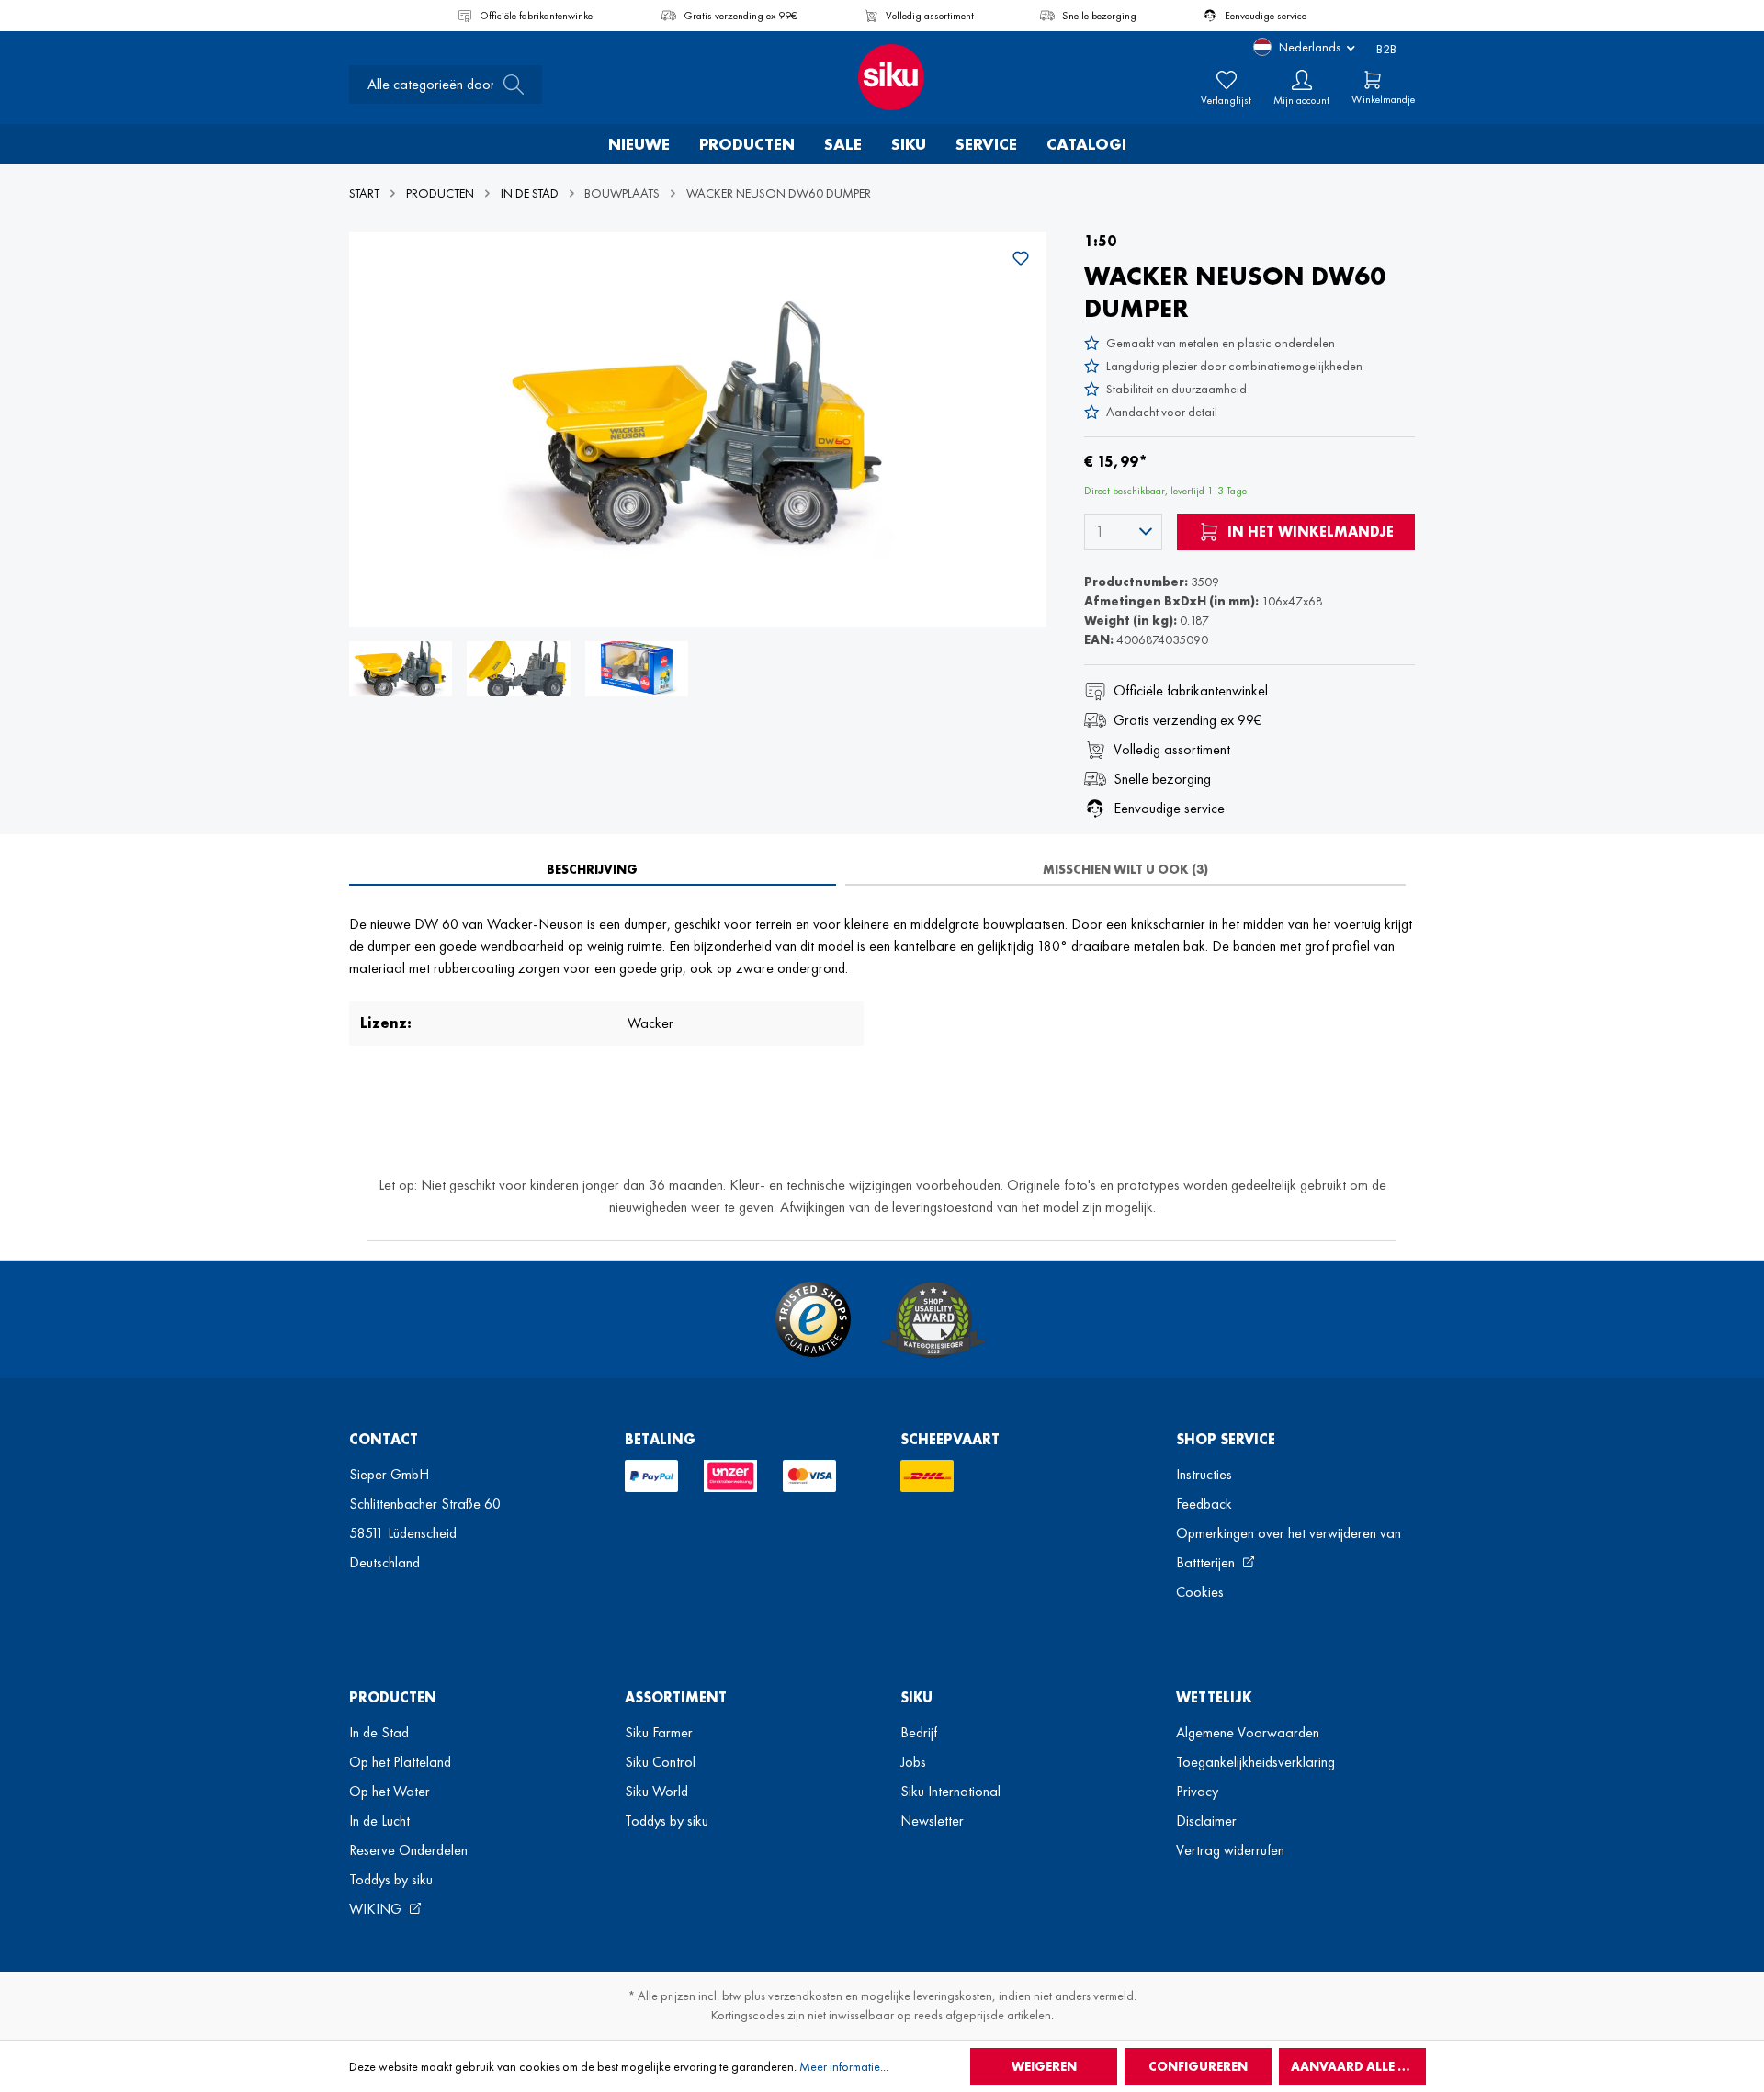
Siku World (656, 1791)
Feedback (1204, 1504)
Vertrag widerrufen (1230, 1850)
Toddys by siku (391, 1879)
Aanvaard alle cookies (1358, 2066)
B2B (1386, 49)
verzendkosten (805, 1996)
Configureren (1198, 2066)
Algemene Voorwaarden (1248, 1732)
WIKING (377, 1909)
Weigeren (1044, 2066)
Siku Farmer (659, 1732)
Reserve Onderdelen (408, 1850)
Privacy (1197, 1791)
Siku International (950, 1791)
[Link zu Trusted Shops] (813, 1319)
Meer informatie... (844, 2066)
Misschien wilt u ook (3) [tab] (1125, 869)
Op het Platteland (400, 1762)
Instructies (1204, 1474)
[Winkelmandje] (1373, 80)
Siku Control (660, 1762)
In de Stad (379, 1732)
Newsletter (932, 1821)
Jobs (913, 1762)
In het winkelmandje (1309, 531)
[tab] (593, 869)
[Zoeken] (508, 85)
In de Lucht (379, 1821)
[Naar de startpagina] (882, 77)
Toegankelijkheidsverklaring (1255, 1762)
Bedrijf (919, 1732)
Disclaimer (1206, 1821)
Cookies (1200, 1592)
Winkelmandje (1383, 99)
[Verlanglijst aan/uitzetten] (1021, 258)
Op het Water (390, 1791)
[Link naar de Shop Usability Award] (933, 1319)
